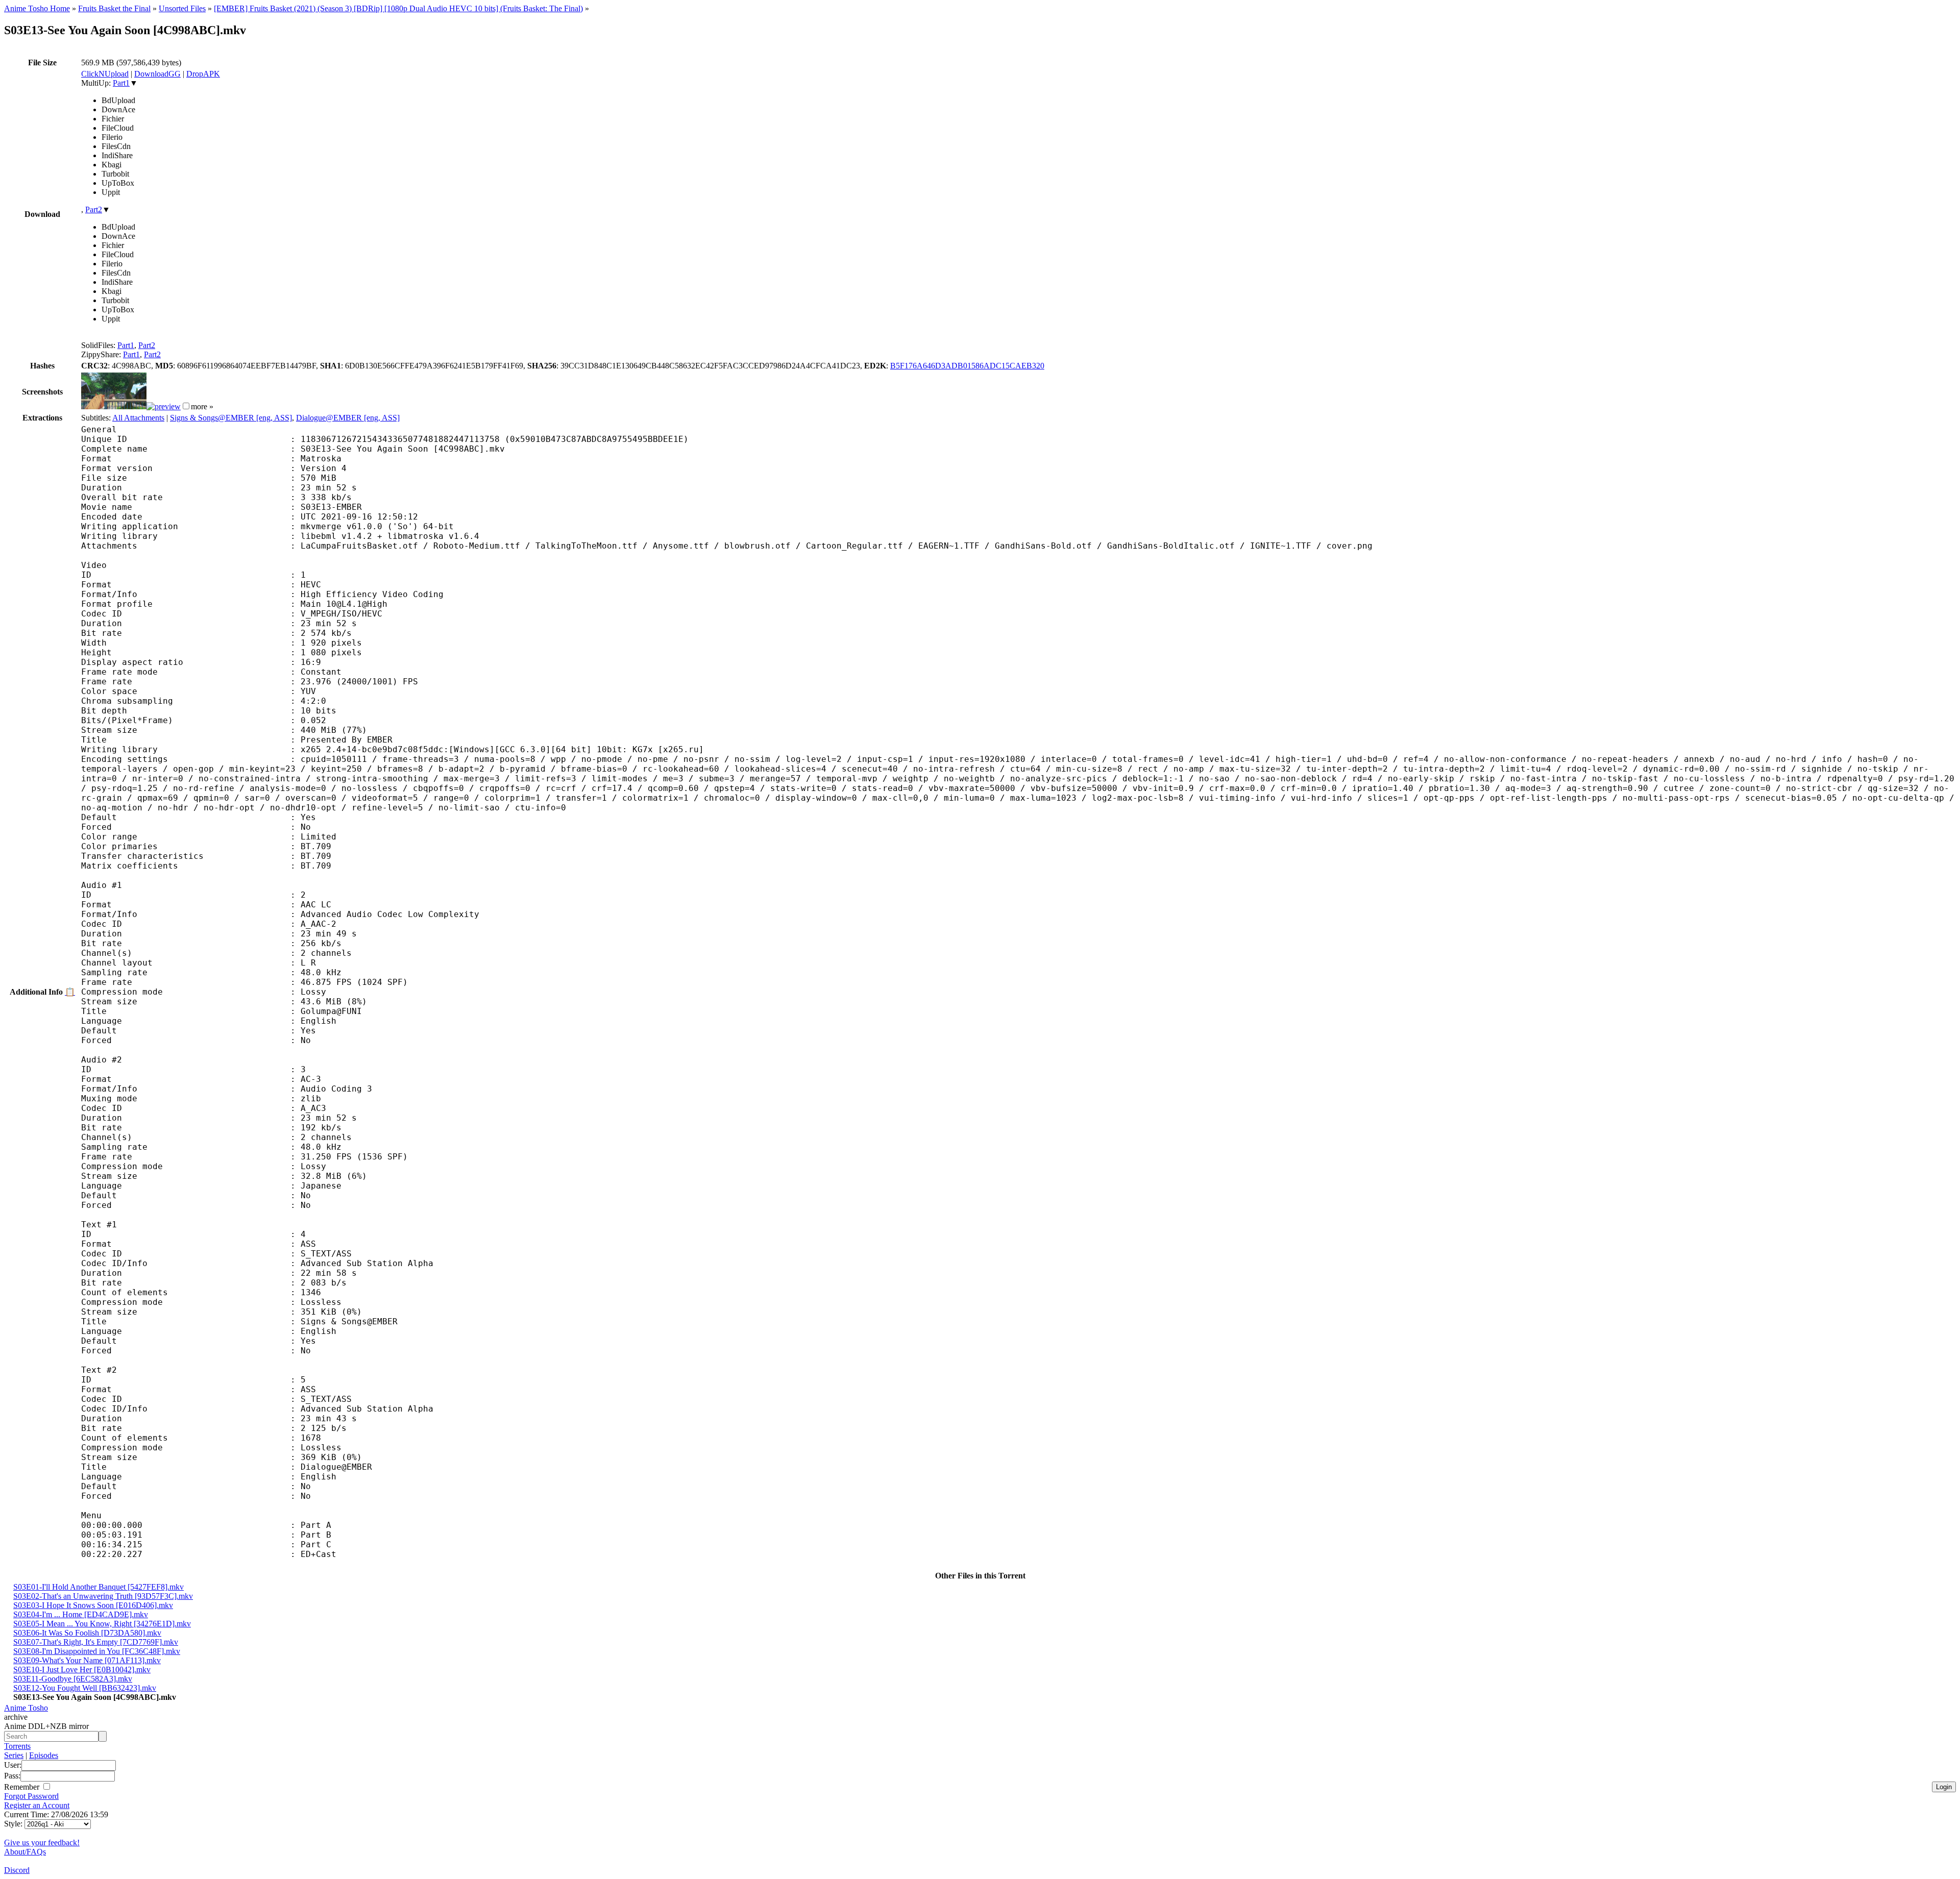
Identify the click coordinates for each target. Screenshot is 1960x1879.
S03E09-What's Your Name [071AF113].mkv (87, 1660)
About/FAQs (25, 1852)
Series (14, 1755)
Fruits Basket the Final (114, 8)
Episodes (44, 1755)
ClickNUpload (105, 74)
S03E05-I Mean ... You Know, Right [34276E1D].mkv (102, 1624)
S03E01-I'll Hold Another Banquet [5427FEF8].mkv (99, 1587)
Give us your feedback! (42, 1843)
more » (202, 406)
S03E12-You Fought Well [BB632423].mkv (85, 1688)
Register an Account (37, 1805)
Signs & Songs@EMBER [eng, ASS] (231, 418)
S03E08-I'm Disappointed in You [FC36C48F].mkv (97, 1651)
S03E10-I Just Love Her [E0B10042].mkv (82, 1670)
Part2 (94, 209)
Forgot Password (31, 1796)
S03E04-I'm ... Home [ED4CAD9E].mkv (81, 1614)
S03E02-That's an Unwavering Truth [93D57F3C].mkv (103, 1596)
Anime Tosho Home (37, 8)
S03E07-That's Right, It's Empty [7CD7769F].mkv (96, 1642)
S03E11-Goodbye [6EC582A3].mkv (73, 1679)
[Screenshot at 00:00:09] (114, 406)
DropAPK (203, 74)
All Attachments (138, 418)
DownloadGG (157, 74)
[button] (186, 406)
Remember (23, 1787)
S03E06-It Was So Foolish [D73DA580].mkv (87, 1633)
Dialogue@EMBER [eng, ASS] (348, 418)
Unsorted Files (182, 8)
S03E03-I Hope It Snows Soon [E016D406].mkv (93, 1605)
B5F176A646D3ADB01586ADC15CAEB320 (967, 366)
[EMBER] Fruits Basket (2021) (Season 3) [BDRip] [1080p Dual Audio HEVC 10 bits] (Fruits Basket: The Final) (398, 8)
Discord (17, 1870)
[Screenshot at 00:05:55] (164, 406)
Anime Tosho (26, 1708)
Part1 (121, 83)
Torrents (17, 1746)
